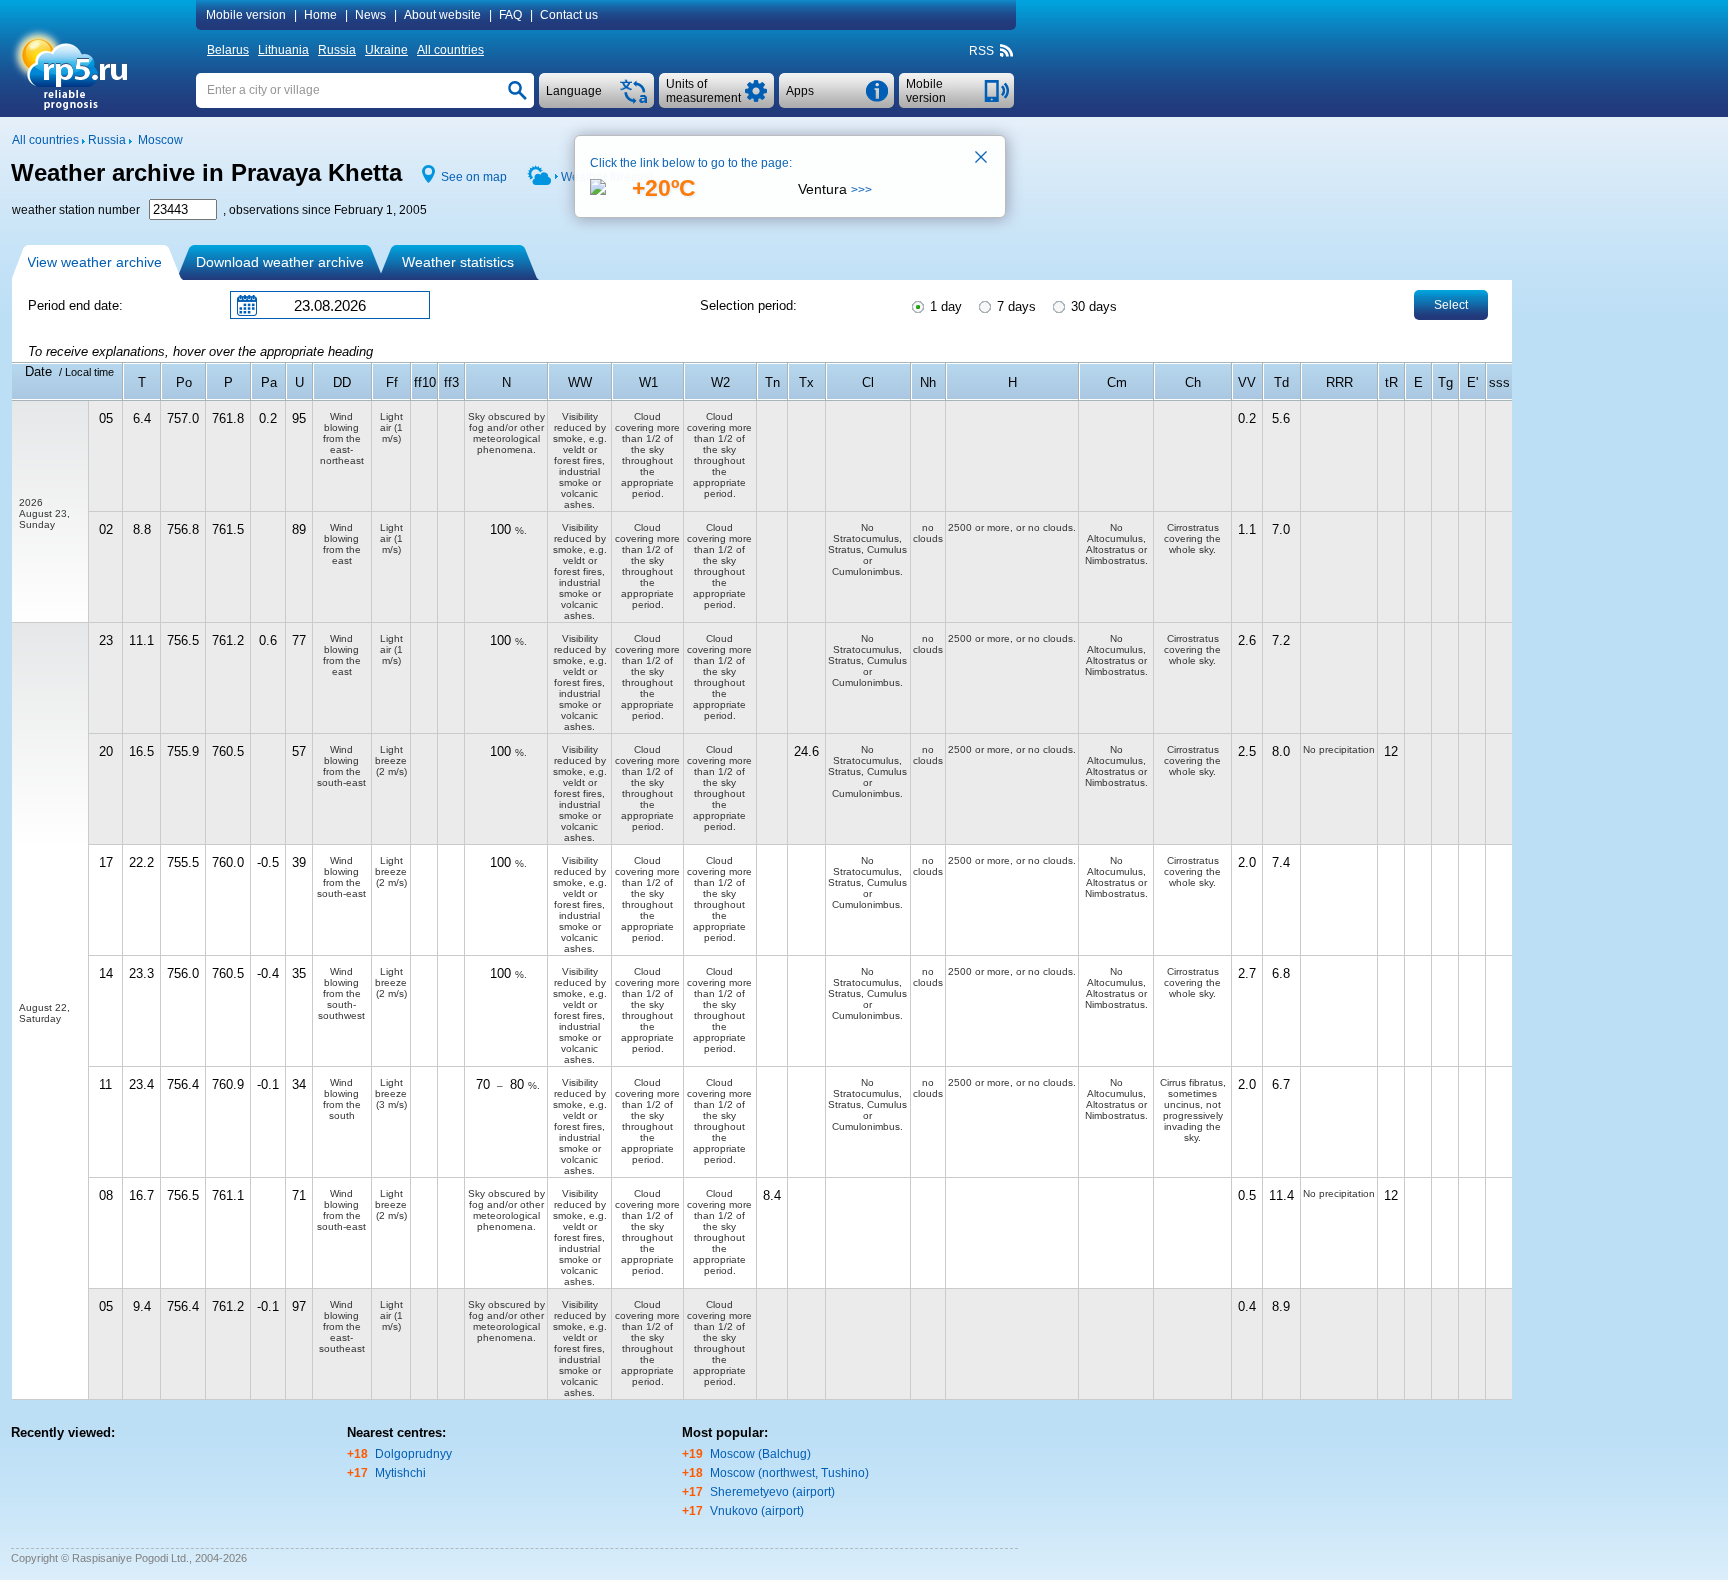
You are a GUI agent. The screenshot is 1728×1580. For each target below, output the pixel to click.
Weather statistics (458, 262)
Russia (337, 50)
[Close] (982, 159)
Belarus (228, 50)
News (370, 15)
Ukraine (386, 50)
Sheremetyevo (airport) (772, 1492)
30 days (1092, 306)
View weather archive (94, 262)
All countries (450, 50)
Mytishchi (400, 1473)
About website (442, 15)
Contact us (569, 15)
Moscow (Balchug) (760, 1454)
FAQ (510, 15)
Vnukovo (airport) (757, 1511)
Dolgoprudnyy (413, 1454)
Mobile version (246, 15)
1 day (944, 306)
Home (320, 15)
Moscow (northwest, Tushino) (789, 1473)
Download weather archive (280, 262)
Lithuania (283, 50)
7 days (1014, 306)
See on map (474, 177)
